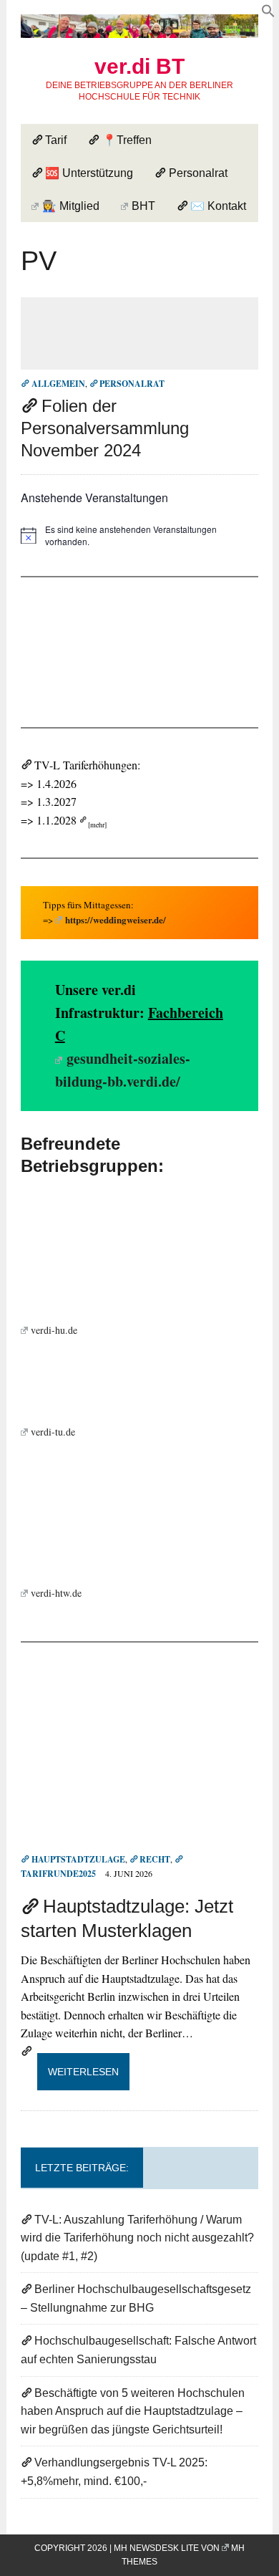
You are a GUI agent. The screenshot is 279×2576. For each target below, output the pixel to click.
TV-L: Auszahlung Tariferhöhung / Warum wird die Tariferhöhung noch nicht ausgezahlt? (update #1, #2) (137, 2238)
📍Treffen (127, 140)
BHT (143, 206)
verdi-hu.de (54, 1330)
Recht (155, 1859)
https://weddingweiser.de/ (116, 919)
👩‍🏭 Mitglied (71, 206)
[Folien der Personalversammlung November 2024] (139, 360)
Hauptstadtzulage (78, 1859)
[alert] (139, 535)
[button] (268, 13)
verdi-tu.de (53, 1432)
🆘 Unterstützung (89, 173)
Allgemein (58, 384)
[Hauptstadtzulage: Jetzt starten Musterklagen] (139, 1840)
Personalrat (198, 173)
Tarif (56, 140)
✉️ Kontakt (218, 206)
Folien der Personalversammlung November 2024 (105, 428)
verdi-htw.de (56, 1593)
